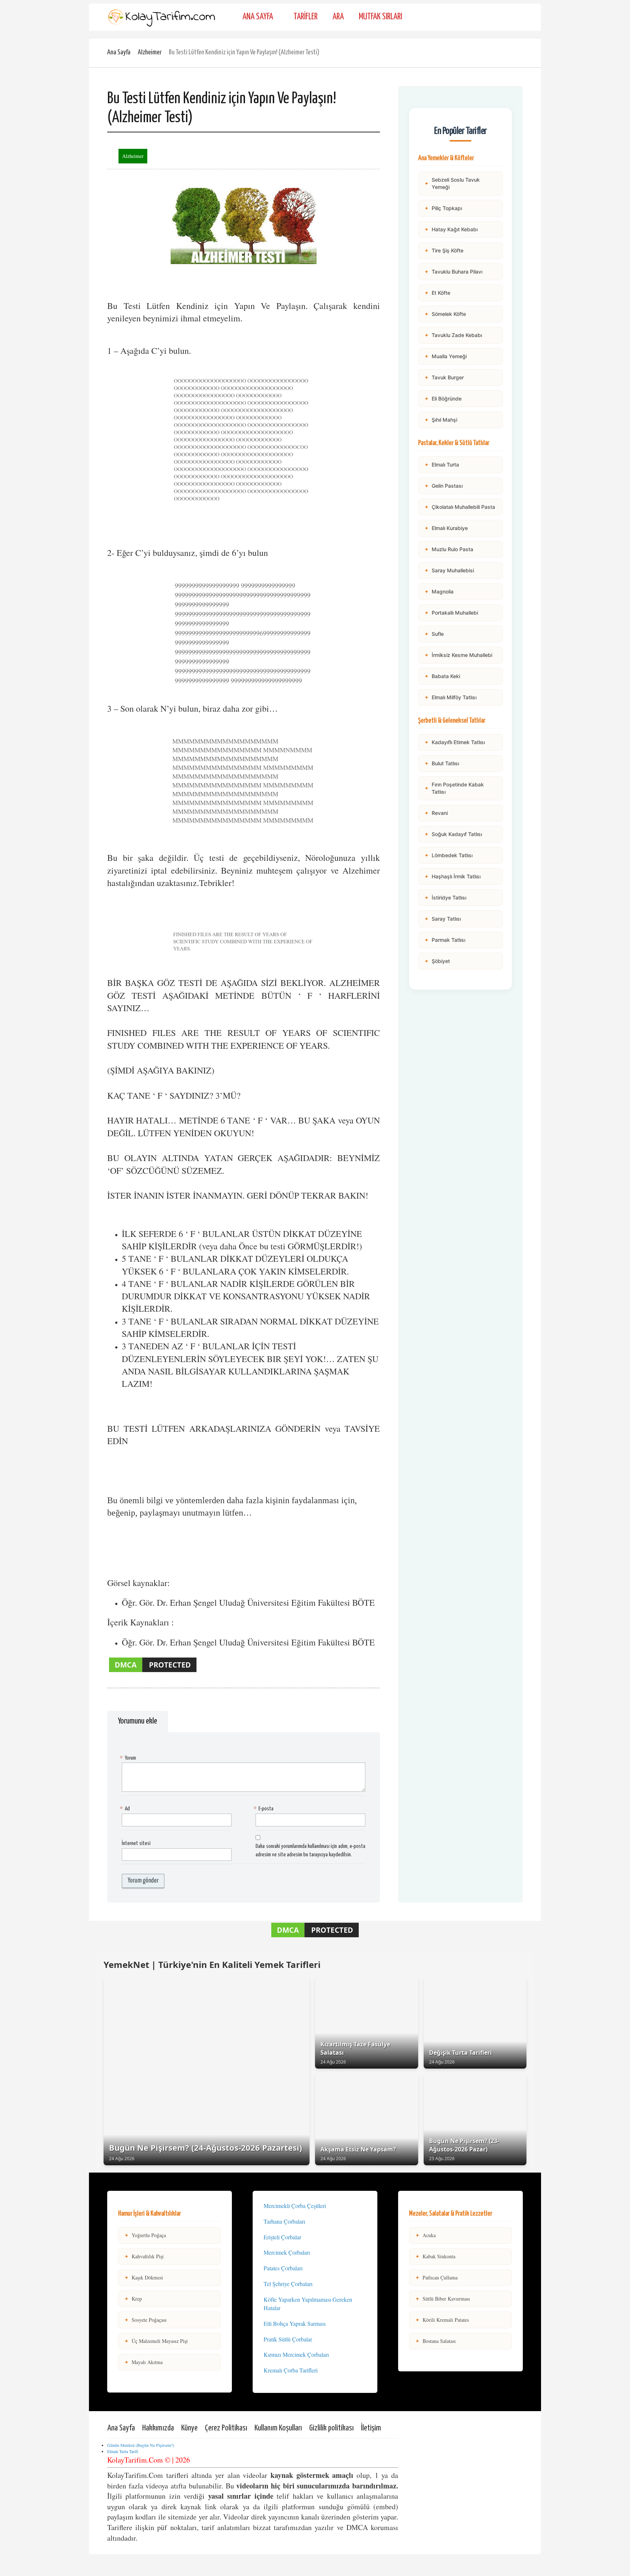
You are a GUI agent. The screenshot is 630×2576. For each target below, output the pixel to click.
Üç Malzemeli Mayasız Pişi (156, 2341)
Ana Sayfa (258, 17)
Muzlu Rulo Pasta (449, 549)
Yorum (129, 1758)
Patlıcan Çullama (436, 2277)
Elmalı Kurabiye (446, 528)
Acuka (425, 2235)
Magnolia (439, 591)
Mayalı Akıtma (143, 2362)
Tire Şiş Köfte (444, 250)
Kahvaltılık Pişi (144, 2256)
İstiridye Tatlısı (445, 898)
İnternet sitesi (136, 1843)
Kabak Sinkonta (435, 2256)
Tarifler (306, 17)
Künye (189, 2428)
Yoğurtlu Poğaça (145, 2235)
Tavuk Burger (444, 377)
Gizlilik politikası (331, 2428)
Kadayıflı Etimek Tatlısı (455, 742)
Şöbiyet (437, 961)
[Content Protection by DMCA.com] (153, 1672)
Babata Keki (442, 676)
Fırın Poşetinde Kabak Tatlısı (454, 788)
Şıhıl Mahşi (441, 420)
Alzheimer (150, 52)
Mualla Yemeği (446, 356)
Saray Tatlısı (443, 919)
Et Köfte (437, 293)
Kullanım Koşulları (278, 2428)
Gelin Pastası (444, 486)
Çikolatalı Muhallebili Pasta (460, 507)
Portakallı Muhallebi (451, 613)
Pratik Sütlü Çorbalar (288, 2339)
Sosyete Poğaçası (145, 2320)
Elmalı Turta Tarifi (123, 2451)
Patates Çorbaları (283, 2268)
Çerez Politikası (226, 2428)
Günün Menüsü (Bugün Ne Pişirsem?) (141, 2445)
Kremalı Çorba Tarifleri (291, 2370)
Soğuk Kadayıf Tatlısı (453, 834)
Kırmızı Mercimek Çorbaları (296, 2354)
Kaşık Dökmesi (144, 2277)
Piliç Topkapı (443, 208)
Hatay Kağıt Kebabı (451, 229)
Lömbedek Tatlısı (448, 855)
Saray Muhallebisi (449, 570)
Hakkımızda (158, 2428)
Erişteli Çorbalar (282, 2237)
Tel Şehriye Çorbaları (288, 2284)
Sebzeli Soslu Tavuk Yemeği (452, 183)
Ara (338, 17)
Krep (133, 2299)
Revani (436, 813)
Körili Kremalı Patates (442, 2320)
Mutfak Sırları (380, 17)
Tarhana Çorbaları (284, 2221)
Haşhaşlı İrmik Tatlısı (452, 876)
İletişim (371, 2428)
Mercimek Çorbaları (287, 2252)
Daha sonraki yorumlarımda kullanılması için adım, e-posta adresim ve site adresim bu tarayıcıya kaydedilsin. (310, 1850)
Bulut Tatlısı (442, 763)
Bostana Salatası (435, 2341)
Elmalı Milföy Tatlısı (450, 697)
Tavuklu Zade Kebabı (453, 335)
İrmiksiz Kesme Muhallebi (458, 655)
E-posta (265, 1809)
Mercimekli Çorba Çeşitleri (295, 2206)
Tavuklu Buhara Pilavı (453, 272)
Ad (126, 1809)
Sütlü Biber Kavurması (443, 2299)
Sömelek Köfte (445, 314)
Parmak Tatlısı (445, 940)
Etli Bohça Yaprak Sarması (295, 2323)
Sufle (434, 634)
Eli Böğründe (443, 399)
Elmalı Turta (442, 465)
